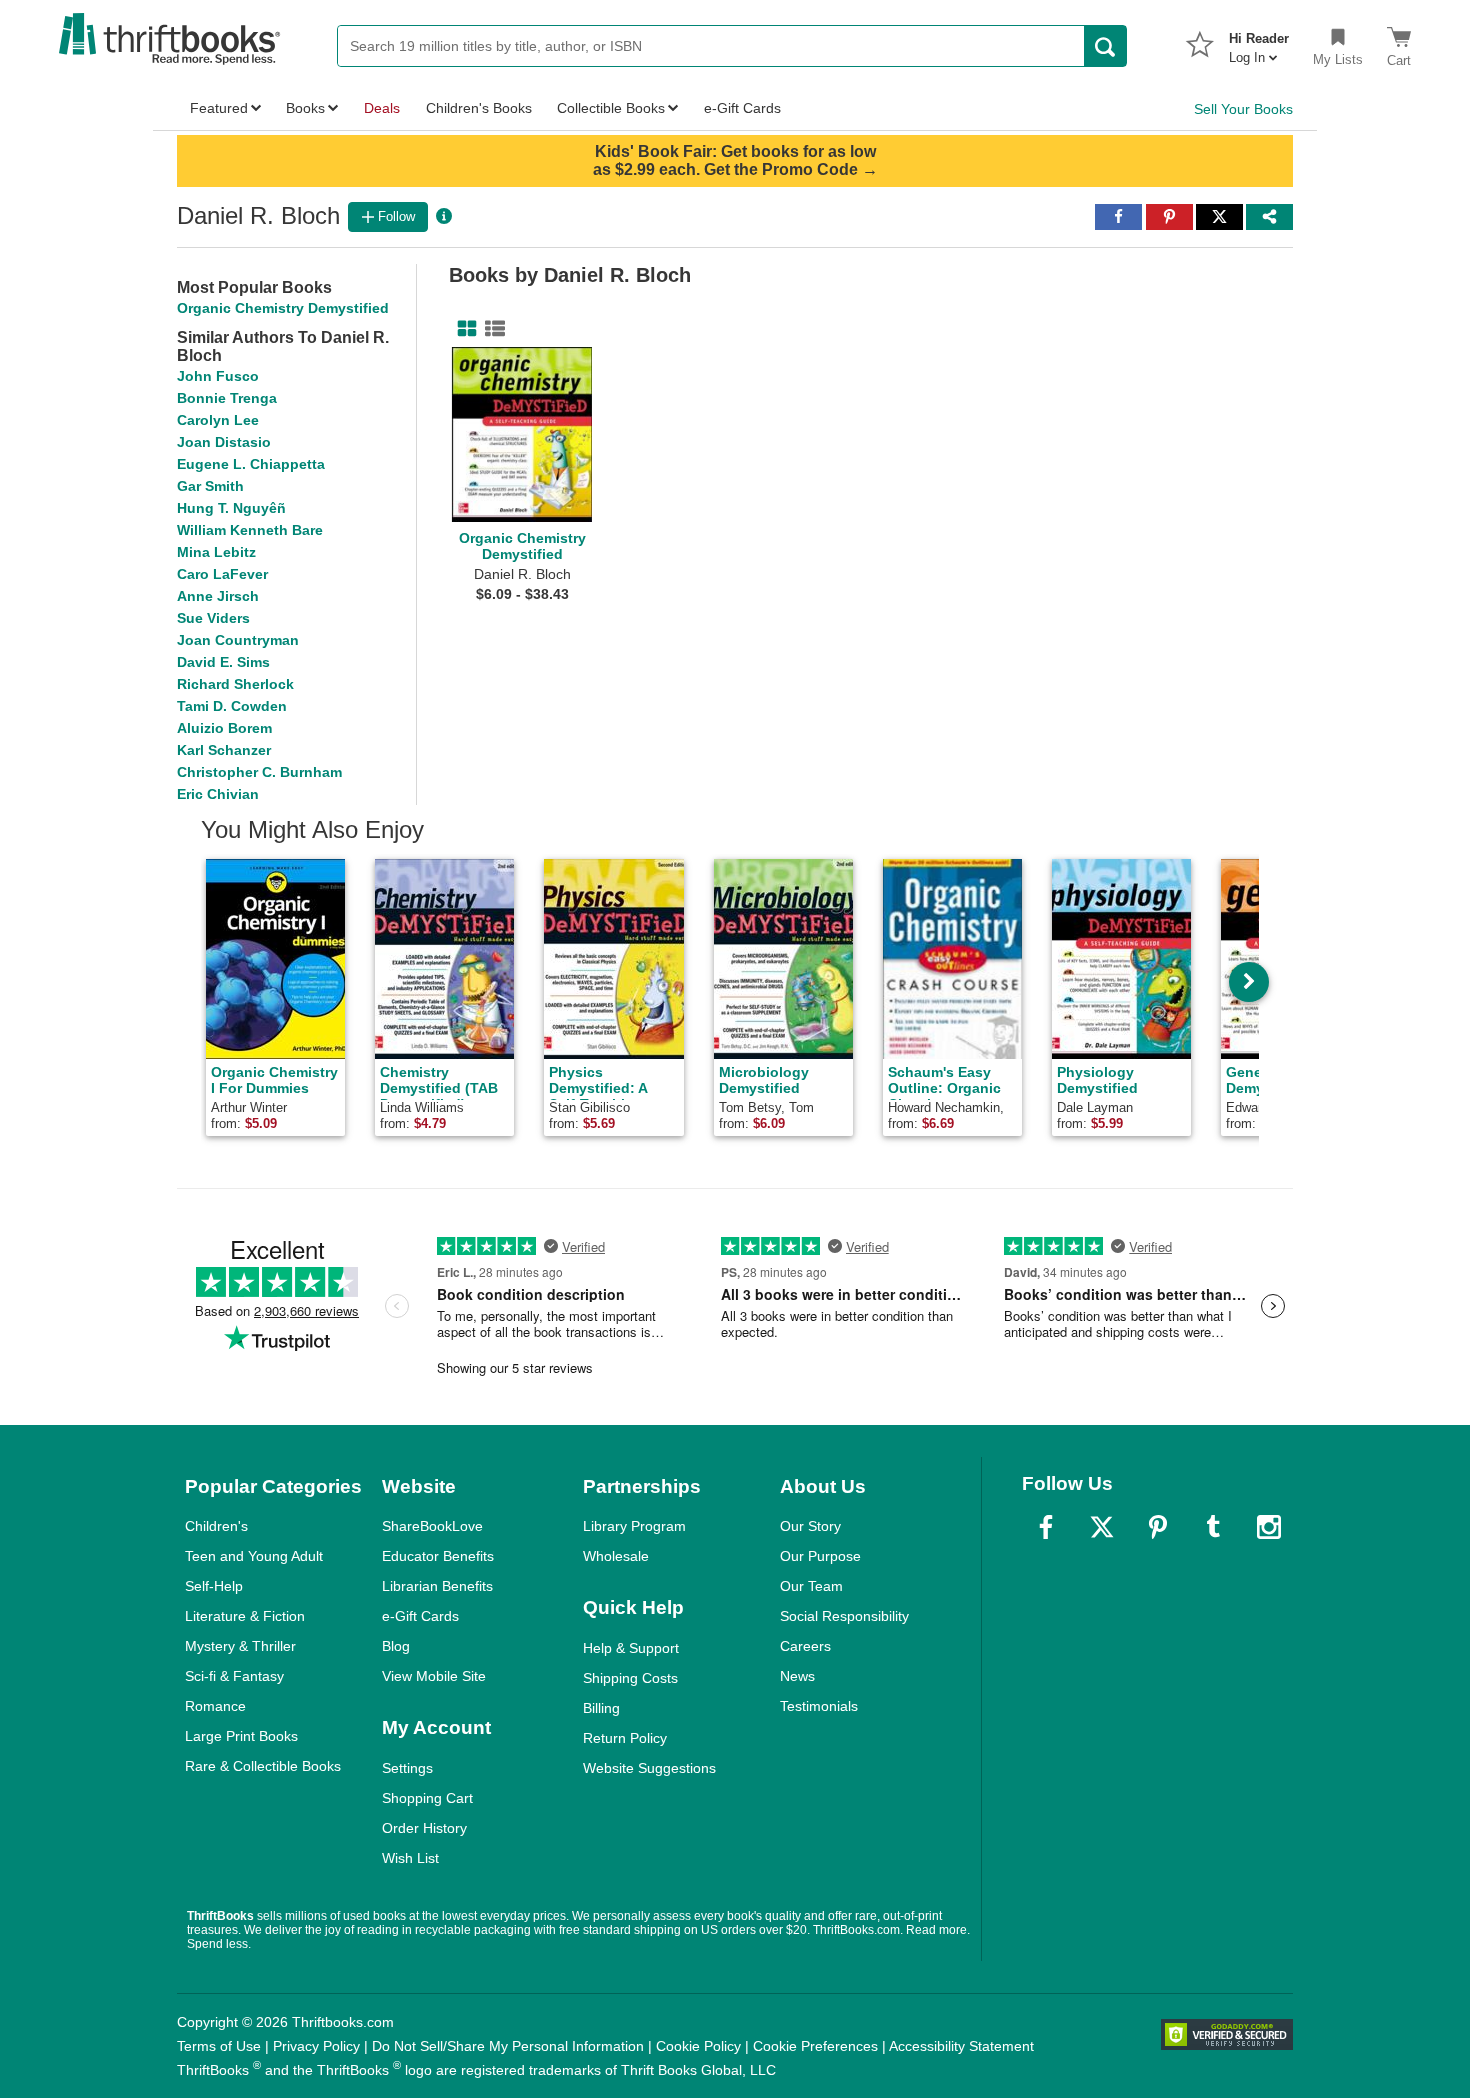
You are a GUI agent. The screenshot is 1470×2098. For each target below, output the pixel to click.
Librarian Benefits (437, 1586)
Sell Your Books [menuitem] (1243, 109)
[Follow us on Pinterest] (1158, 1527)
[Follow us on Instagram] (1269, 1527)
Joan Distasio (224, 442)
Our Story (810, 1526)
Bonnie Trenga (227, 398)
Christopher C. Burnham (259, 772)
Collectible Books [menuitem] (611, 108)
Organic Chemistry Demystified (283, 308)
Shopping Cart (427, 1798)
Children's (216, 1526)
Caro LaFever (222, 574)
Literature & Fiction (245, 1616)
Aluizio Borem (224, 728)
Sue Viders (213, 618)
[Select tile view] (491, 329)
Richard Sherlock (235, 684)
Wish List (410, 1858)
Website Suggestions (649, 1768)
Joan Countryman (238, 640)
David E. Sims (223, 662)
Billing (601, 1708)
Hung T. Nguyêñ (231, 508)
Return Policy (625, 1738)
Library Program (634, 1526)
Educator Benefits (438, 1556)
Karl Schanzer (224, 750)
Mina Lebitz (216, 552)
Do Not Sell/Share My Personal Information (508, 2046)
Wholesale (616, 1556)
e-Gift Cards (420, 1616)
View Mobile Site (434, 1676)
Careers (805, 1646)
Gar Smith (210, 486)
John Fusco (218, 376)
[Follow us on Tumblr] (1213, 1527)
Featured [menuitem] (219, 108)
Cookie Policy (698, 2046)
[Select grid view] (463, 329)
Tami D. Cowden (232, 706)
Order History (424, 1828)
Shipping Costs (630, 1678)
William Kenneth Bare (250, 530)
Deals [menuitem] (382, 108)
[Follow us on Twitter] (1102, 1527)
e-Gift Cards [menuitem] (742, 108)
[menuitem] (1259, 42)
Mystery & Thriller (240, 1646)
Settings (407, 1768)
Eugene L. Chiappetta (251, 464)
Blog (396, 1646)
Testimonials (819, 1706)
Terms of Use (219, 2046)
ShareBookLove (432, 1526)
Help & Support (631, 1648)
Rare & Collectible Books (263, 1766)
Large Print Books (241, 1736)
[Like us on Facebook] (1046, 1527)
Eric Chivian (218, 794)
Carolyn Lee (218, 420)
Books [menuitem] (305, 108)
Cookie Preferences (815, 2046)
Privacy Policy (316, 2046)
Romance (215, 1706)
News (797, 1676)
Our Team (811, 1586)
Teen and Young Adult (254, 1556)
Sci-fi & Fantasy (234, 1676)
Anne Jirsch (218, 596)
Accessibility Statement (961, 2046)
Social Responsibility (844, 1616)
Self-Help (214, 1586)
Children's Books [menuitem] (479, 108)
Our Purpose (820, 1556)
